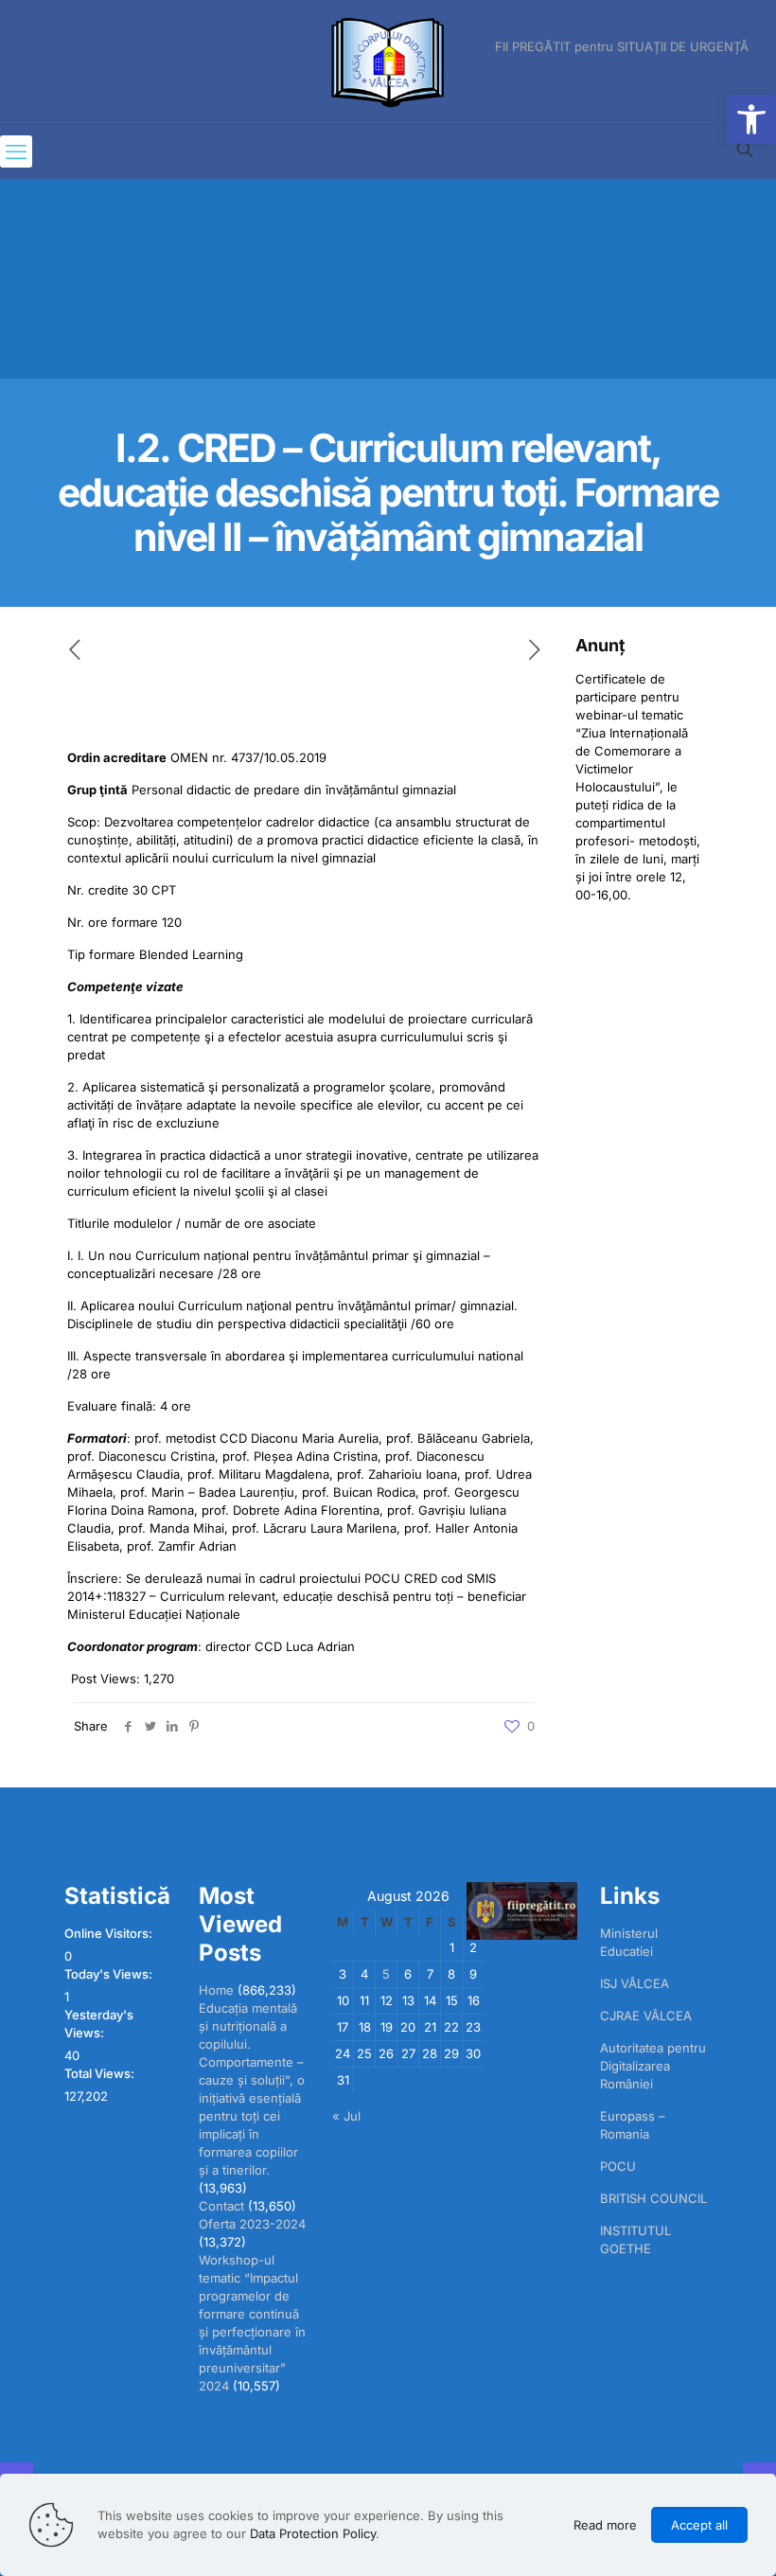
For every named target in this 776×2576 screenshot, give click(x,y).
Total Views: (101, 2073)
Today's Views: (110, 1974)
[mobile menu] (16, 151)
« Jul (346, 2116)
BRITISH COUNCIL (653, 2198)
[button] (751, 119)
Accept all (699, 2525)
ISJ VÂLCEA (635, 1983)
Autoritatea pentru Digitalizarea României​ (653, 2066)
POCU (618, 2166)
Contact (221, 2206)
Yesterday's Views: (99, 2024)
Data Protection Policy (313, 2533)
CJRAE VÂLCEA (646, 2016)
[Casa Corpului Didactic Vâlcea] (388, 62)
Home (216, 1990)
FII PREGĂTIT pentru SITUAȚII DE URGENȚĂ (622, 47)
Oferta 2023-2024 (252, 2224)
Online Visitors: (110, 1933)
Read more (605, 2525)
